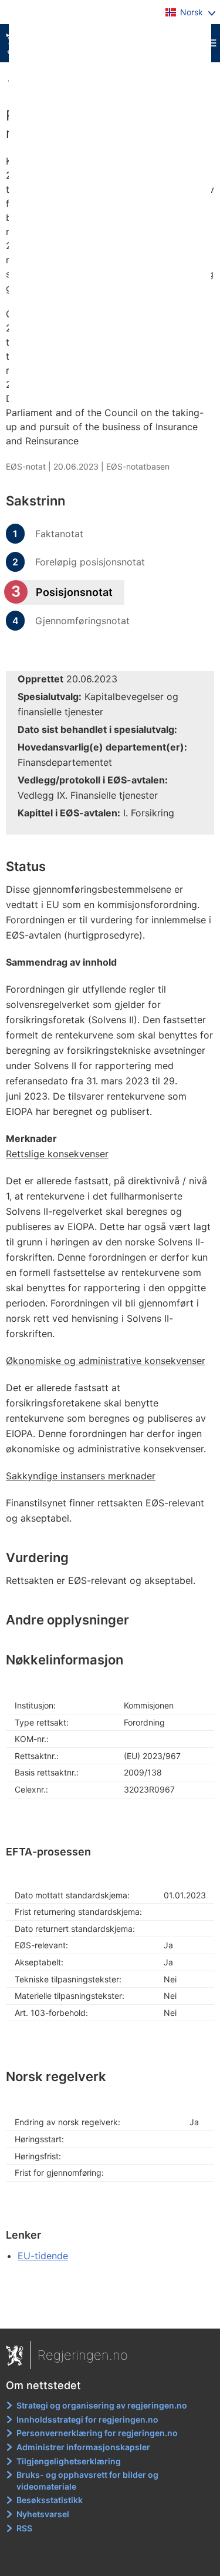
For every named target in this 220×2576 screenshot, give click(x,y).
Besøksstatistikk (50, 2500)
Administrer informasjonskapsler (83, 2447)
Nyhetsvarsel (43, 2514)
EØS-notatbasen (138, 466)
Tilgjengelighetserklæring (69, 2461)
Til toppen (111, 2312)
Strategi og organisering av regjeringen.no (102, 2405)
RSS (24, 2528)
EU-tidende (43, 2256)
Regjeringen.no (83, 2355)
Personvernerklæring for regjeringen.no (97, 2433)
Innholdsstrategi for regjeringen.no (87, 2419)
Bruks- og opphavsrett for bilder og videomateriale (87, 2480)
